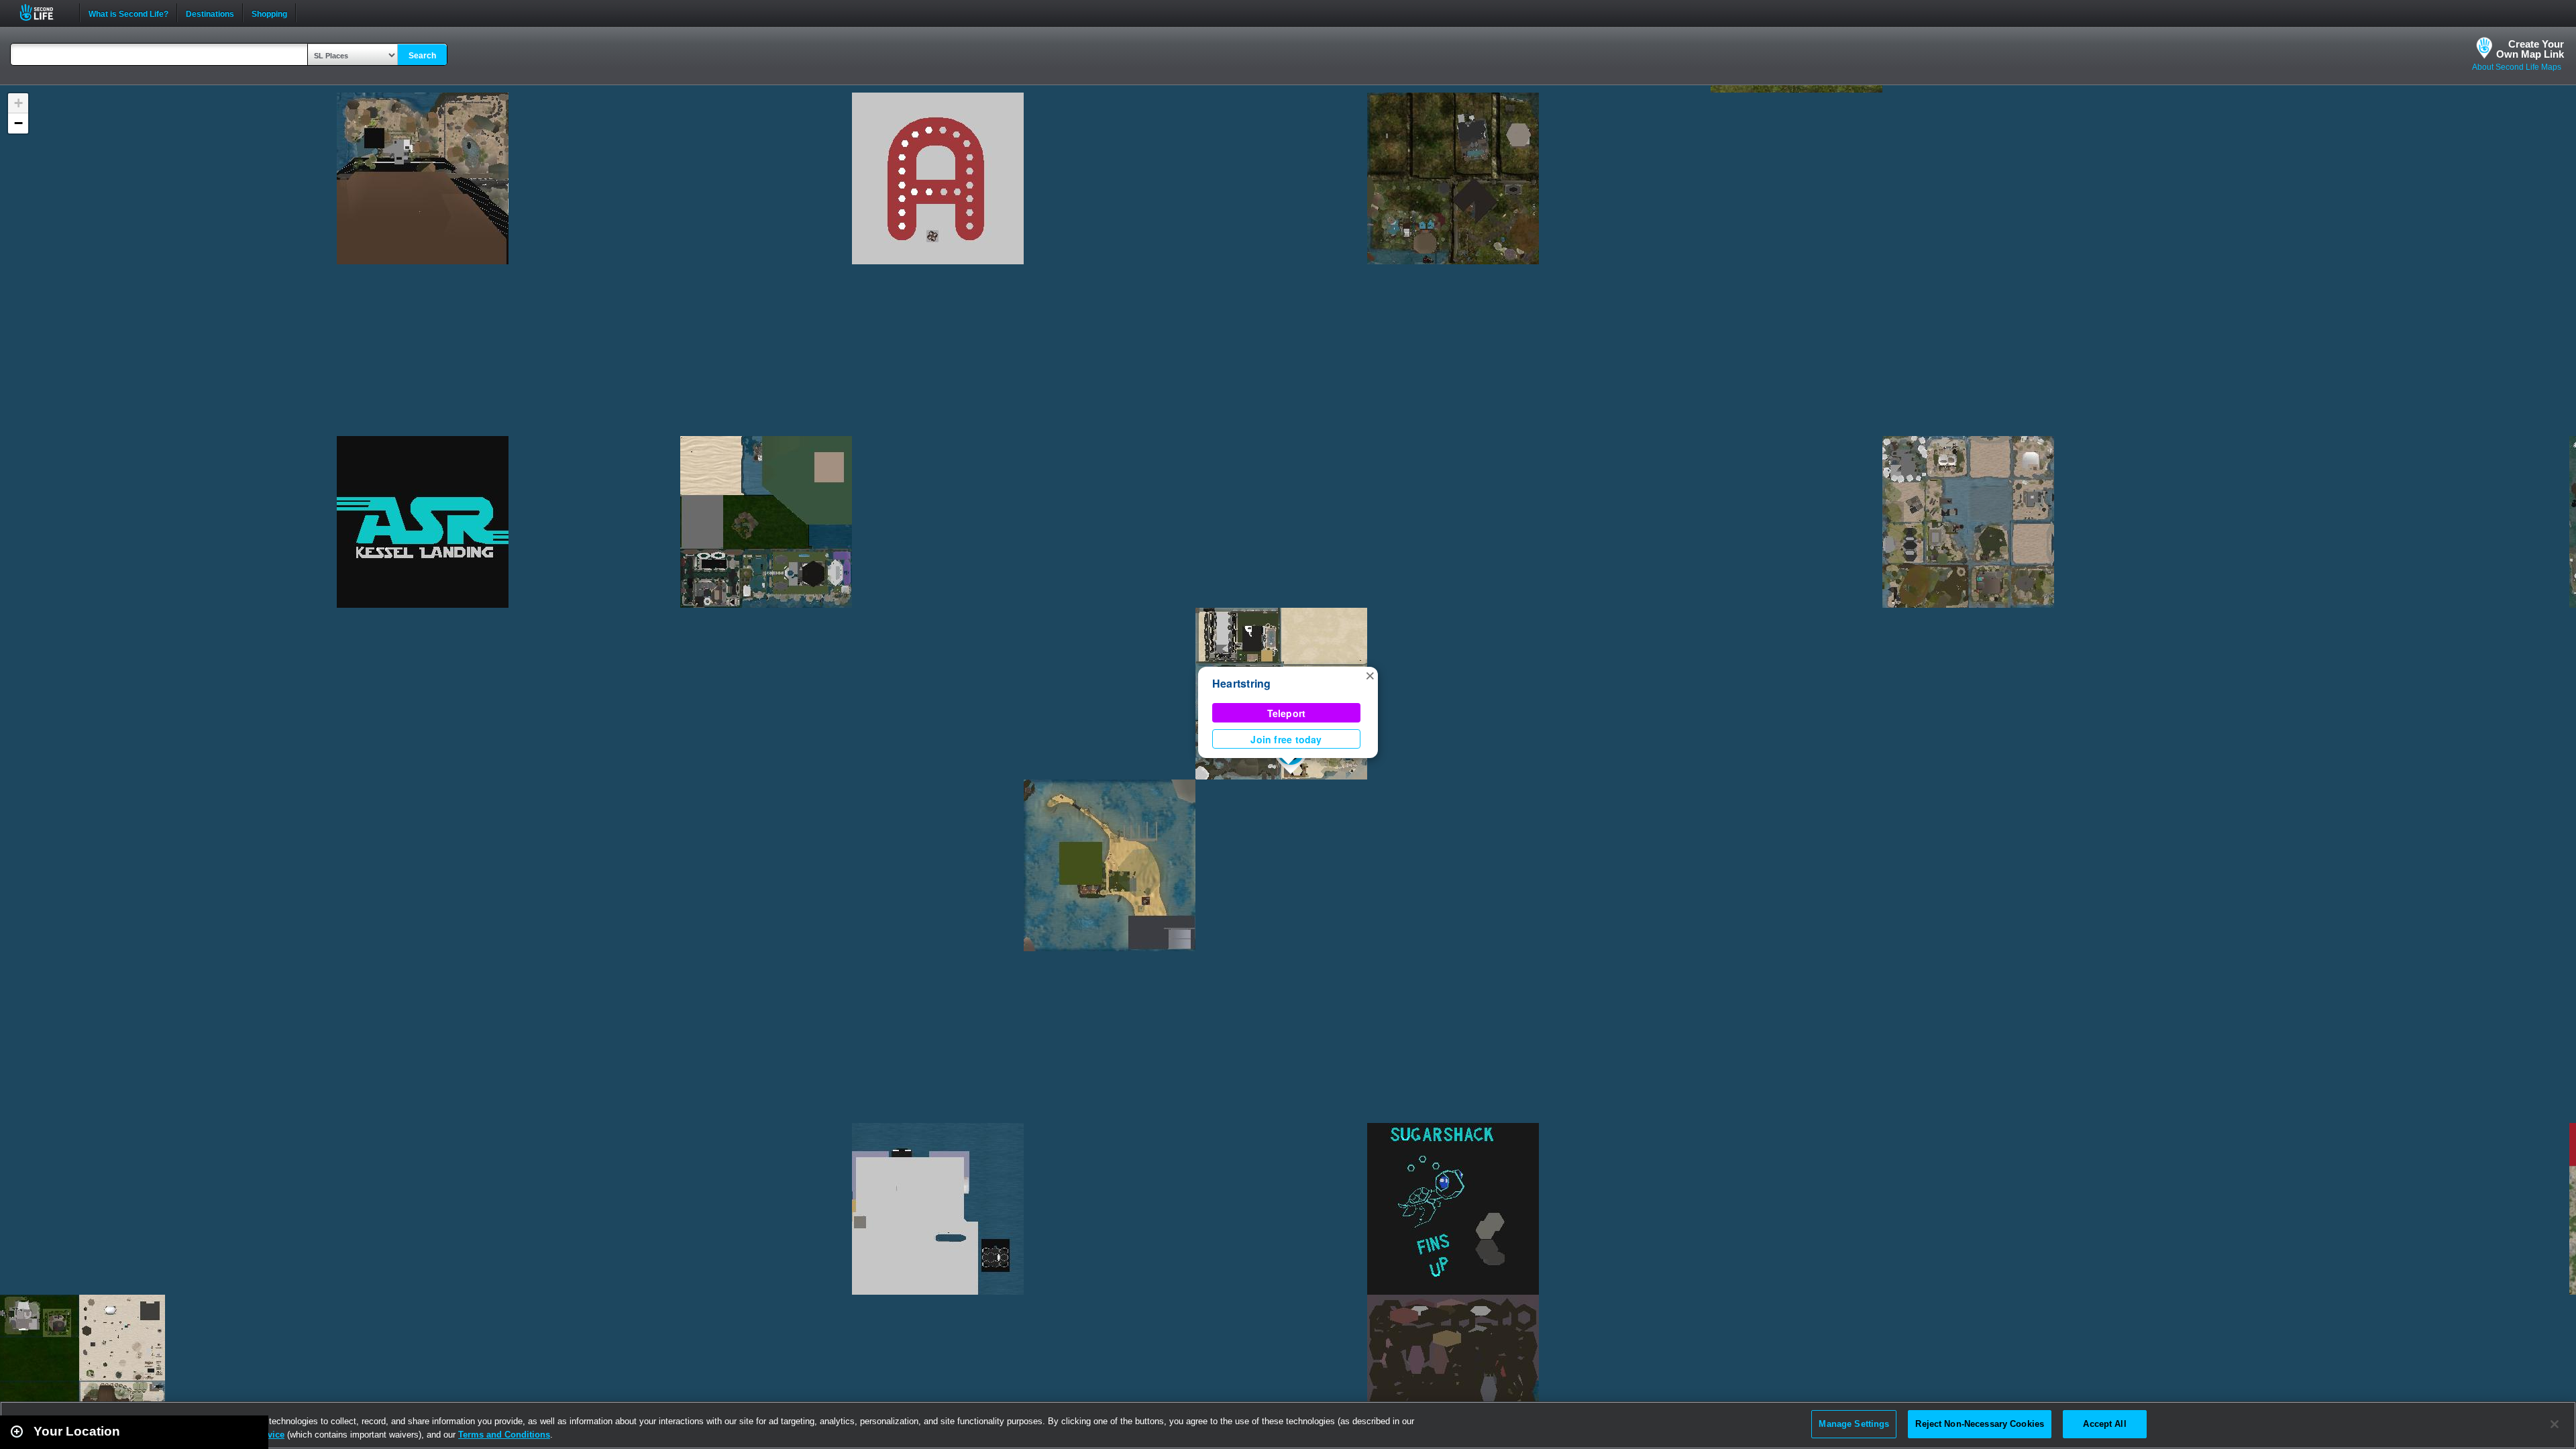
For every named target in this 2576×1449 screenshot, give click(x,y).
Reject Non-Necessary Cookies (1980, 1424)
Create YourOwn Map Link (2530, 49)
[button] (1370, 675)
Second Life (44, 12)
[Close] (2555, 1424)
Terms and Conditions (504, 1435)
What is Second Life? (128, 13)
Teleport (1287, 713)
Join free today (1286, 739)
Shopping (269, 13)
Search (422, 56)
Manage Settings (1854, 1424)
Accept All (2104, 1424)
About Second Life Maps (2517, 67)
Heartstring (1242, 683)
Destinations (210, 13)
